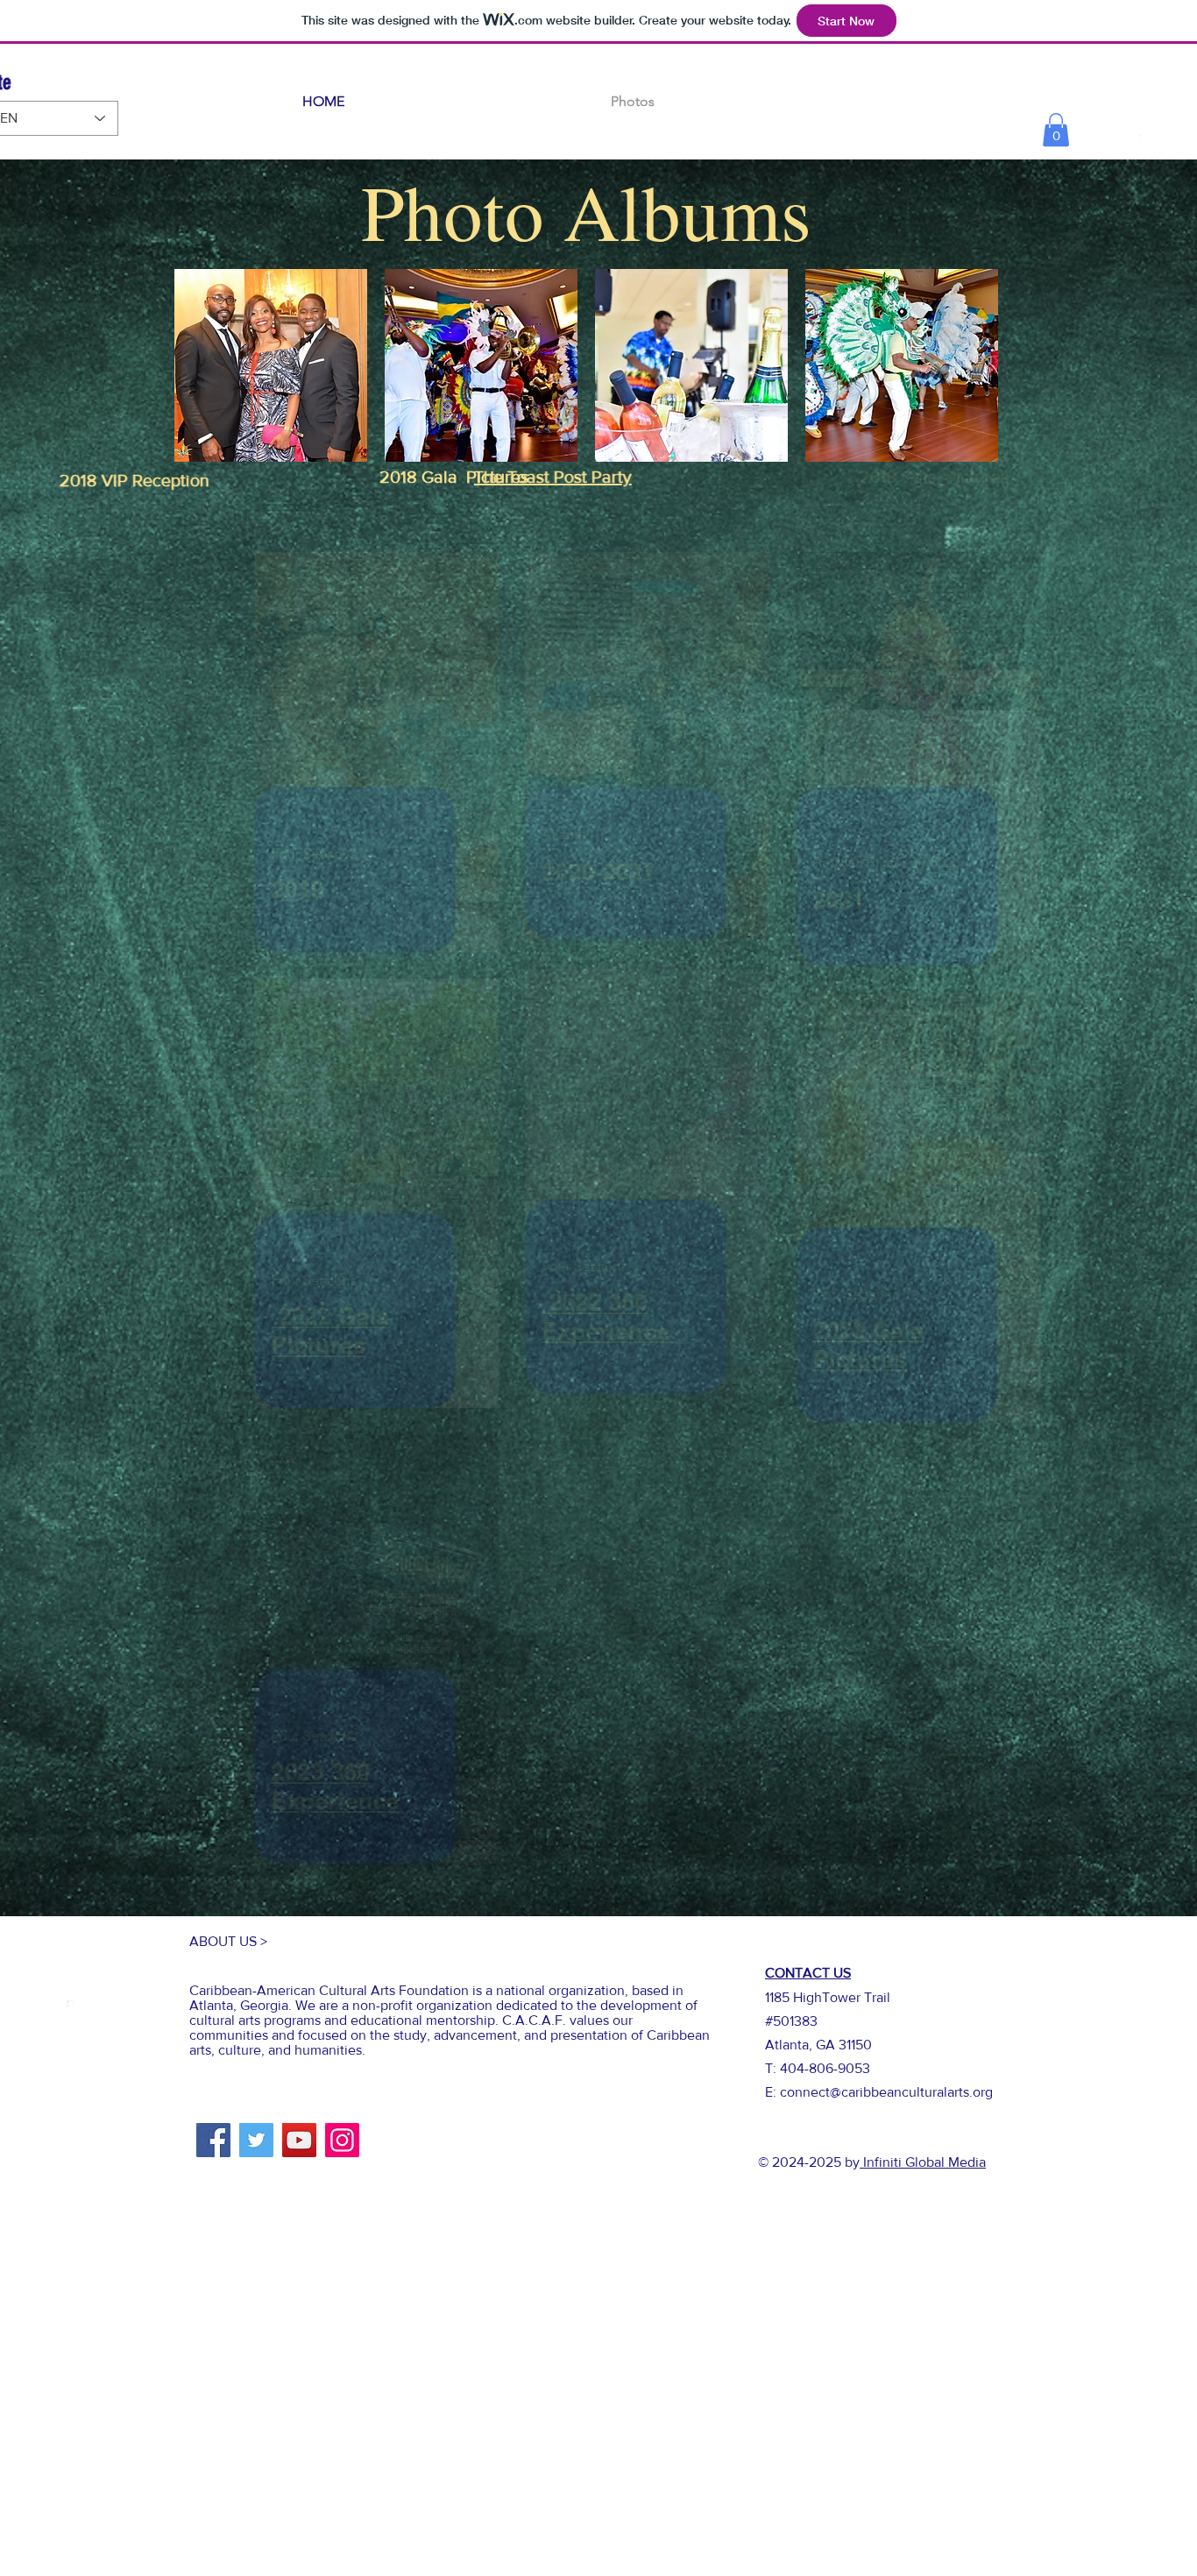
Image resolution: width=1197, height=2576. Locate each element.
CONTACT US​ (808, 1973)
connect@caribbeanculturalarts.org (886, 2092)
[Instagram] (342, 2140)
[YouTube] (299, 2140)
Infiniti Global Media (923, 2162)
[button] (1056, 130)
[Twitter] (256, 2140)
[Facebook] (213, 2140)
